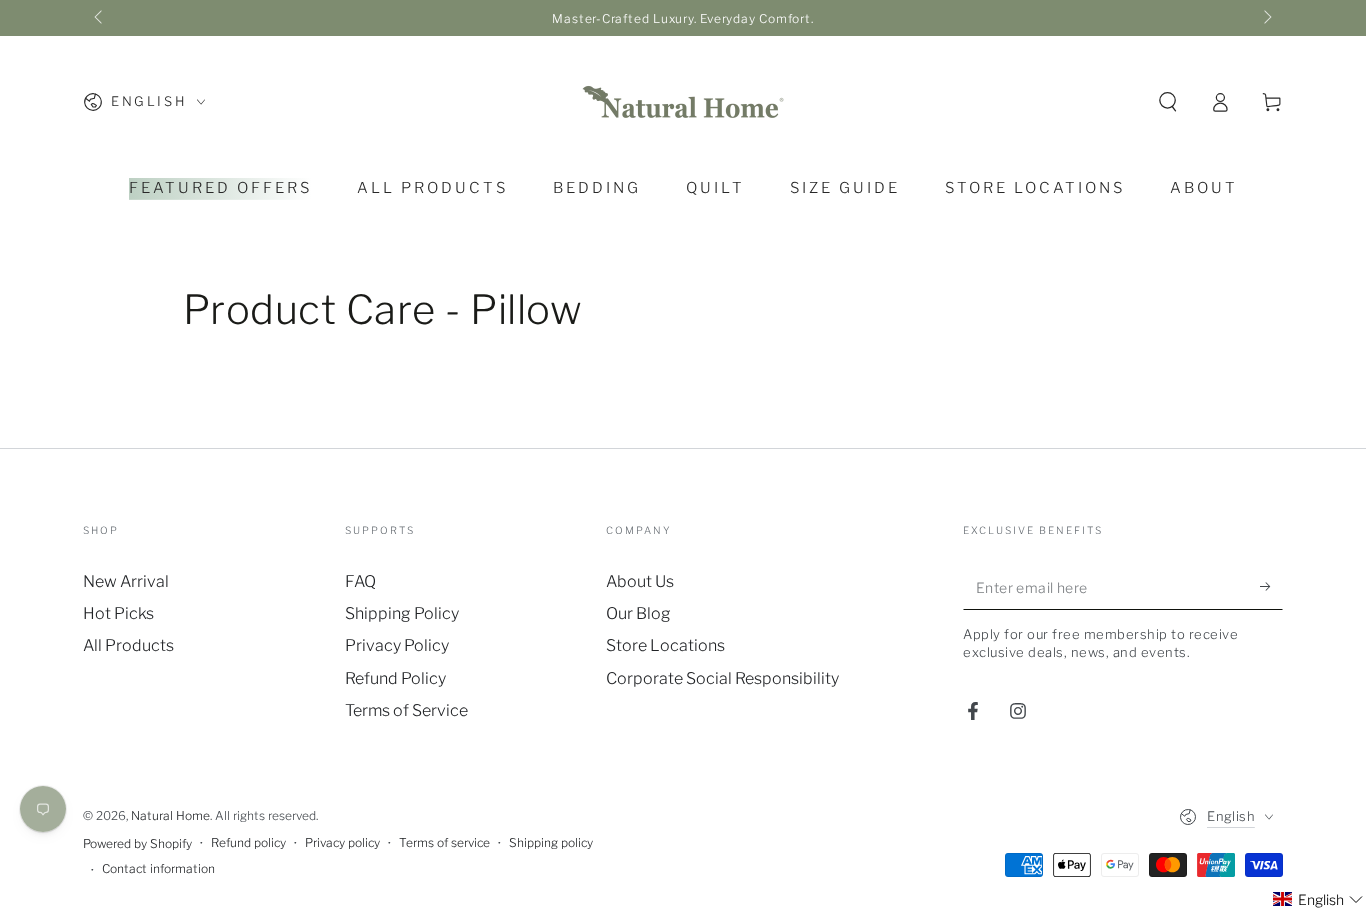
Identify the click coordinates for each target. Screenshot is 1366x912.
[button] (1168, 102)
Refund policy (248, 842)
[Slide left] (100, 18)
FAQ (360, 581)
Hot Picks (118, 613)
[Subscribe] (1271, 587)
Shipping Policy (402, 613)
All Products (128, 645)
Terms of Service (406, 710)
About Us (640, 581)
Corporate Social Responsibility (722, 678)
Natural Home (170, 815)
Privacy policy (342, 842)
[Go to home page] (683, 102)
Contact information (158, 868)
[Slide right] (1266, 18)
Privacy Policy (397, 645)
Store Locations (665, 645)
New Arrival (126, 581)
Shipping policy (551, 842)
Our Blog (638, 613)
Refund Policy (395, 678)
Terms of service (444, 842)
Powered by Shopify (137, 843)
